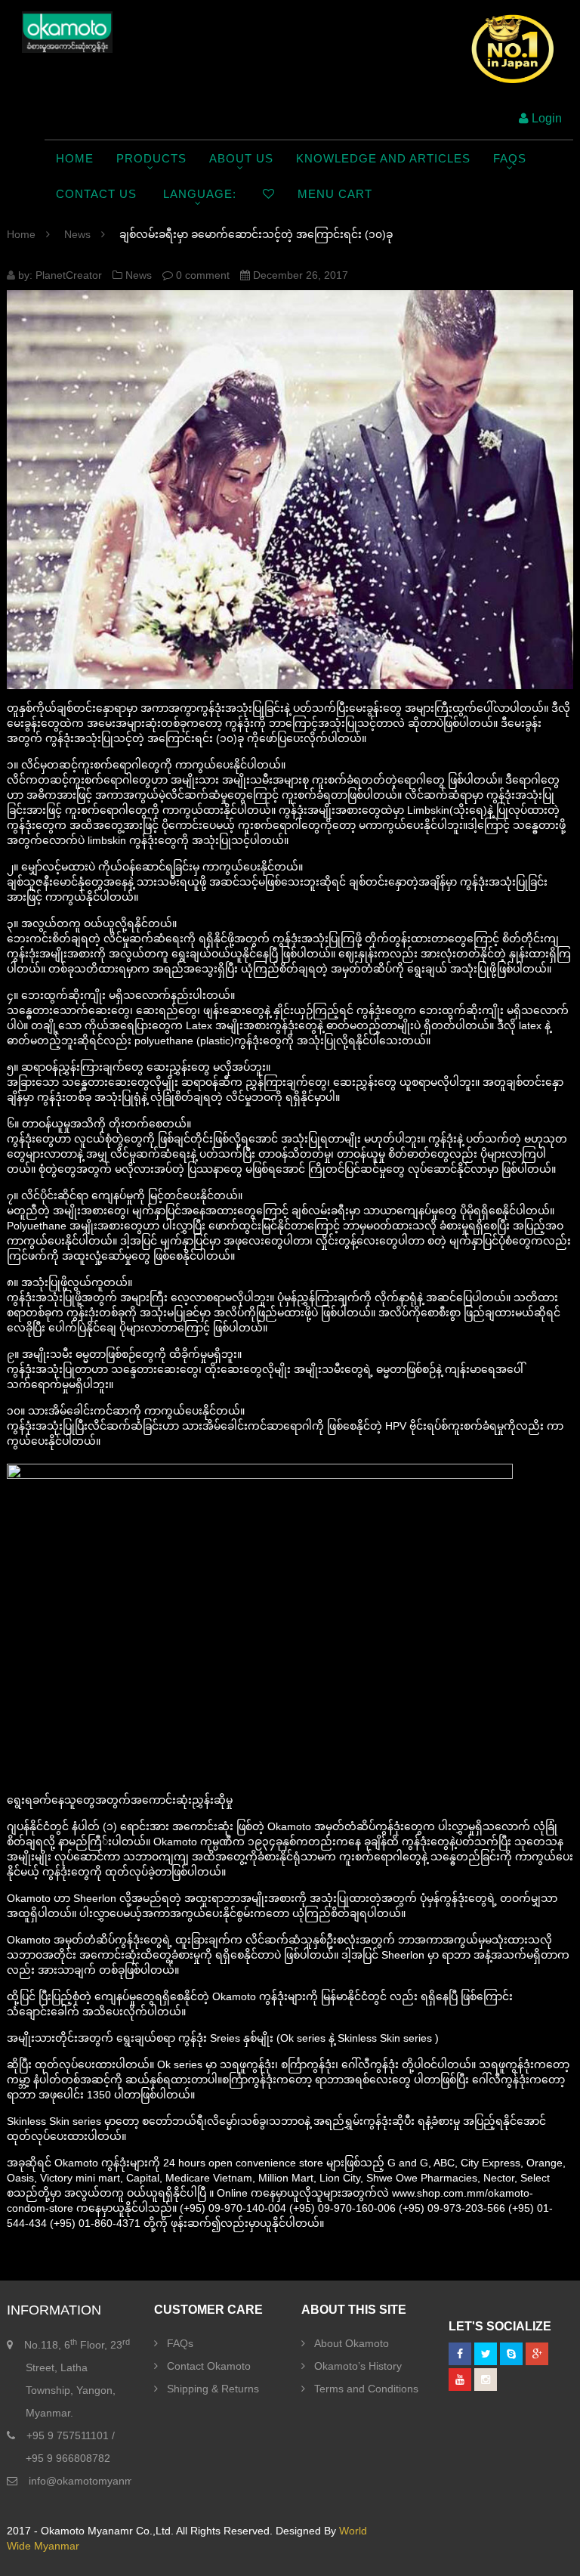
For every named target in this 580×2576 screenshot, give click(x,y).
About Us (241, 158)
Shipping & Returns (213, 2389)
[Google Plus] (537, 2354)
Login (545, 118)
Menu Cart (335, 194)
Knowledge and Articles (383, 158)
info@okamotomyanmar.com (97, 2481)
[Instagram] (486, 2380)
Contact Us (96, 194)
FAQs (180, 2343)
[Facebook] (460, 2354)
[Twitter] (486, 2354)
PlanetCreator (69, 275)
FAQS (510, 158)
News (77, 234)
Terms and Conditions (366, 2389)
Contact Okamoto (209, 2366)
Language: (200, 194)
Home (75, 158)
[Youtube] (460, 2380)
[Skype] (511, 2354)
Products (151, 158)
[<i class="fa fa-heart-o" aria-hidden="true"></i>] (269, 194)
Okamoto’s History (358, 2366)
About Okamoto (352, 2343)
